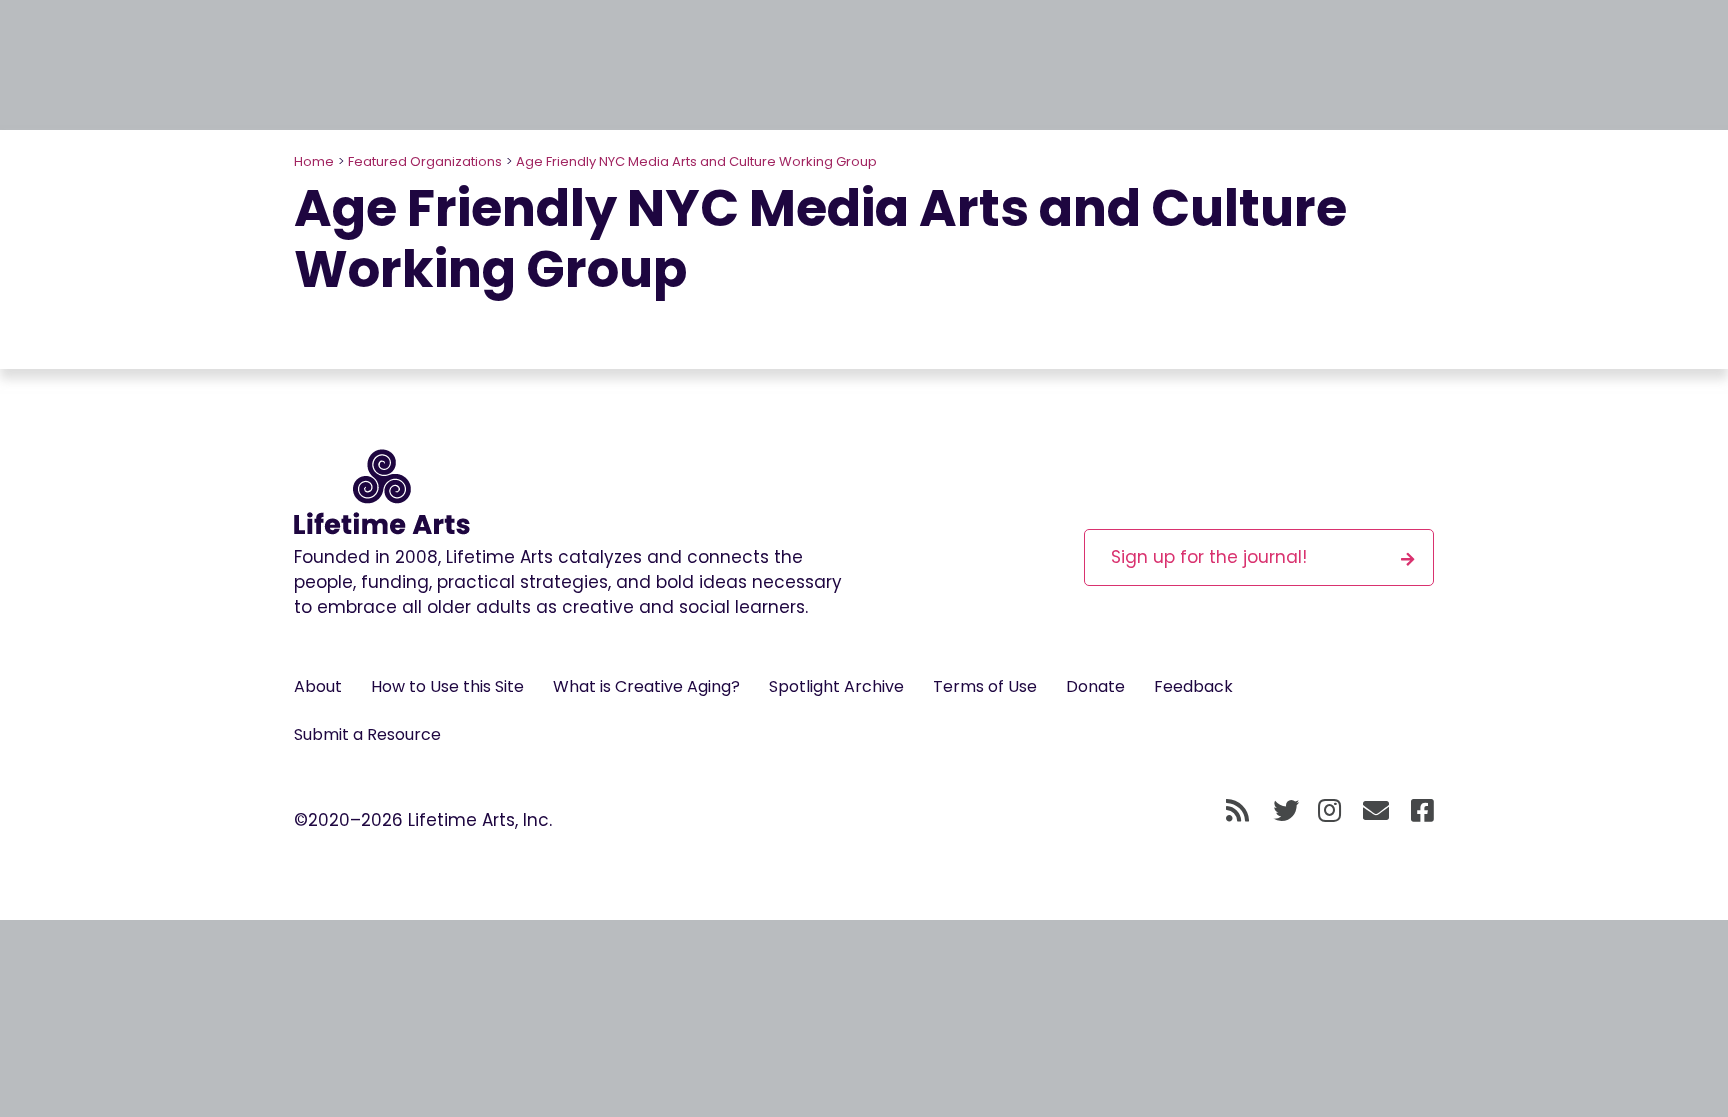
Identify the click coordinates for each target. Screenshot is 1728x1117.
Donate (1095, 686)
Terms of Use (985, 686)
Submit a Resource (367, 734)
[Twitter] (1286, 812)
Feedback (1193, 686)
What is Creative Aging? (646, 686)
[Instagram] (1329, 812)
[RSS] (1237, 812)
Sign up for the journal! (1209, 557)
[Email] (1376, 812)
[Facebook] (1422, 812)
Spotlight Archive (836, 686)
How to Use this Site (447, 686)
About (318, 686)
